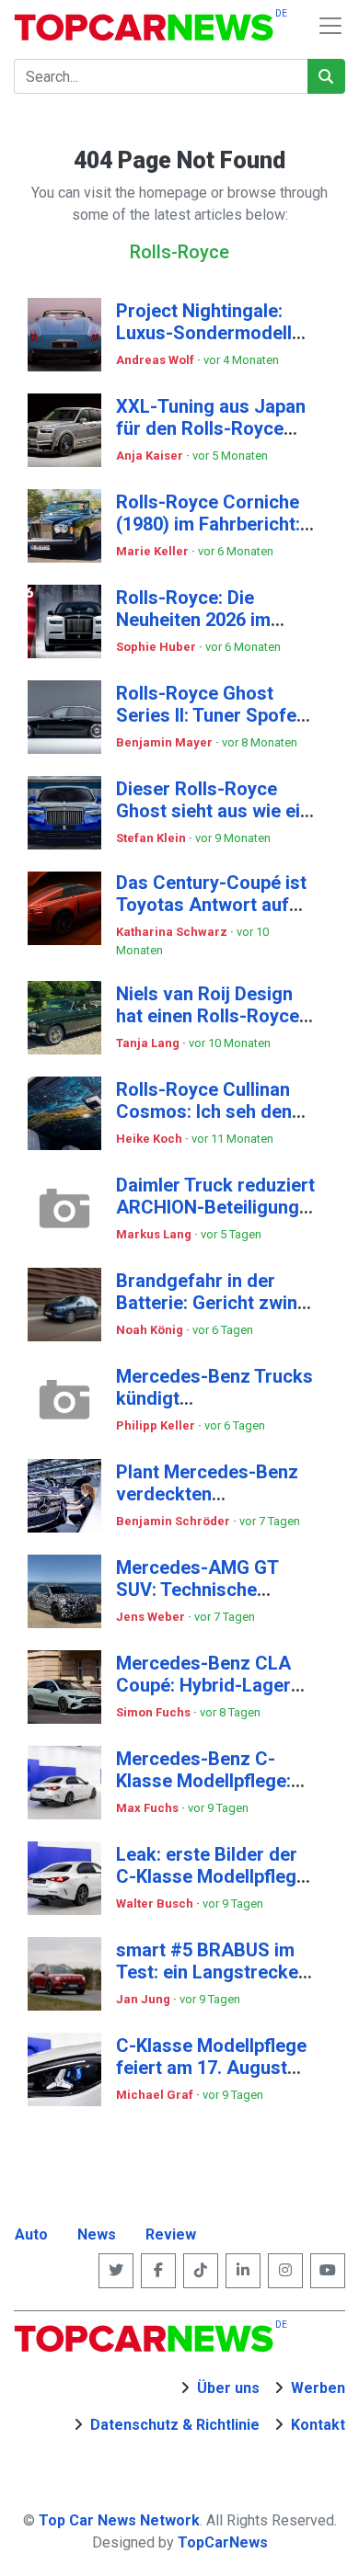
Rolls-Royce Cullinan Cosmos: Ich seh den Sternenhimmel (204, 1111)
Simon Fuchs (155, 1712)
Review (171, 2234)
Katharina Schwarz (173, 932)
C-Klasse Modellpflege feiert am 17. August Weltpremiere (211, 2068)
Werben (318, 2388)
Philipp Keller (157, 1425)
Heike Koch (151, 1139)
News (97, 2234)
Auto (31, 2234)
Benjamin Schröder (174, 1521)
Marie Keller (154, 551)
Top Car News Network (119, 2520)
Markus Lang (155, 1234)
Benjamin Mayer (166, 742)
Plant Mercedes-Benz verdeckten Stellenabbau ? (207, 1494)
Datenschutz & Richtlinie (175, 2425)
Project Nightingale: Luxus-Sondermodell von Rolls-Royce (204, 333)
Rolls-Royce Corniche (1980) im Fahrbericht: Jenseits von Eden (208, 524)
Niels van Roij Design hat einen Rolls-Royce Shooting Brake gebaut (213, 1016)
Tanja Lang (149, 1043)
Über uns (228, 2388)
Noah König (151, 1330)
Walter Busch (156, 1904)
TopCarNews (223, 2542)
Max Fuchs (149, 1808)
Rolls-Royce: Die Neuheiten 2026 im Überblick (193, 620)
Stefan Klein (152, 838)
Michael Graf (156, 2095)
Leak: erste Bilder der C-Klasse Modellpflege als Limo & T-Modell (211, 1876)
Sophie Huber (157, 647)
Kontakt (318, 2425)
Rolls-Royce (179, 252)
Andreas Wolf (156, 360)
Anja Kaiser (151, 456)
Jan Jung (145, 1999)
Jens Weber (152, 1617)
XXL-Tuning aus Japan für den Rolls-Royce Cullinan (211, 428)
